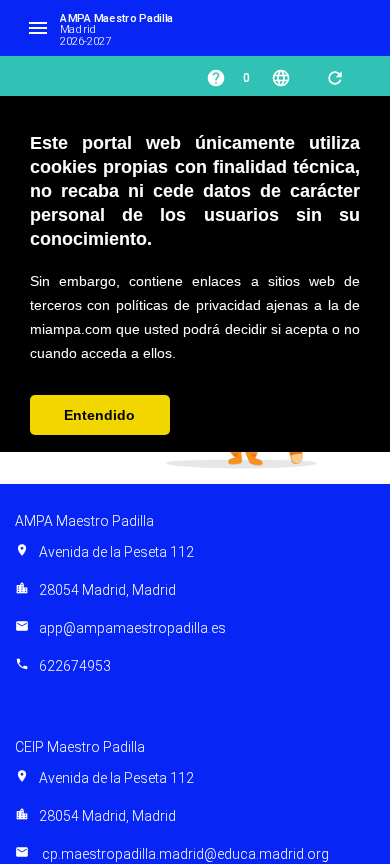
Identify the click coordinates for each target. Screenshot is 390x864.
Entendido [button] (99, 415)
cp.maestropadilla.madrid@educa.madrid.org (172, 854)
